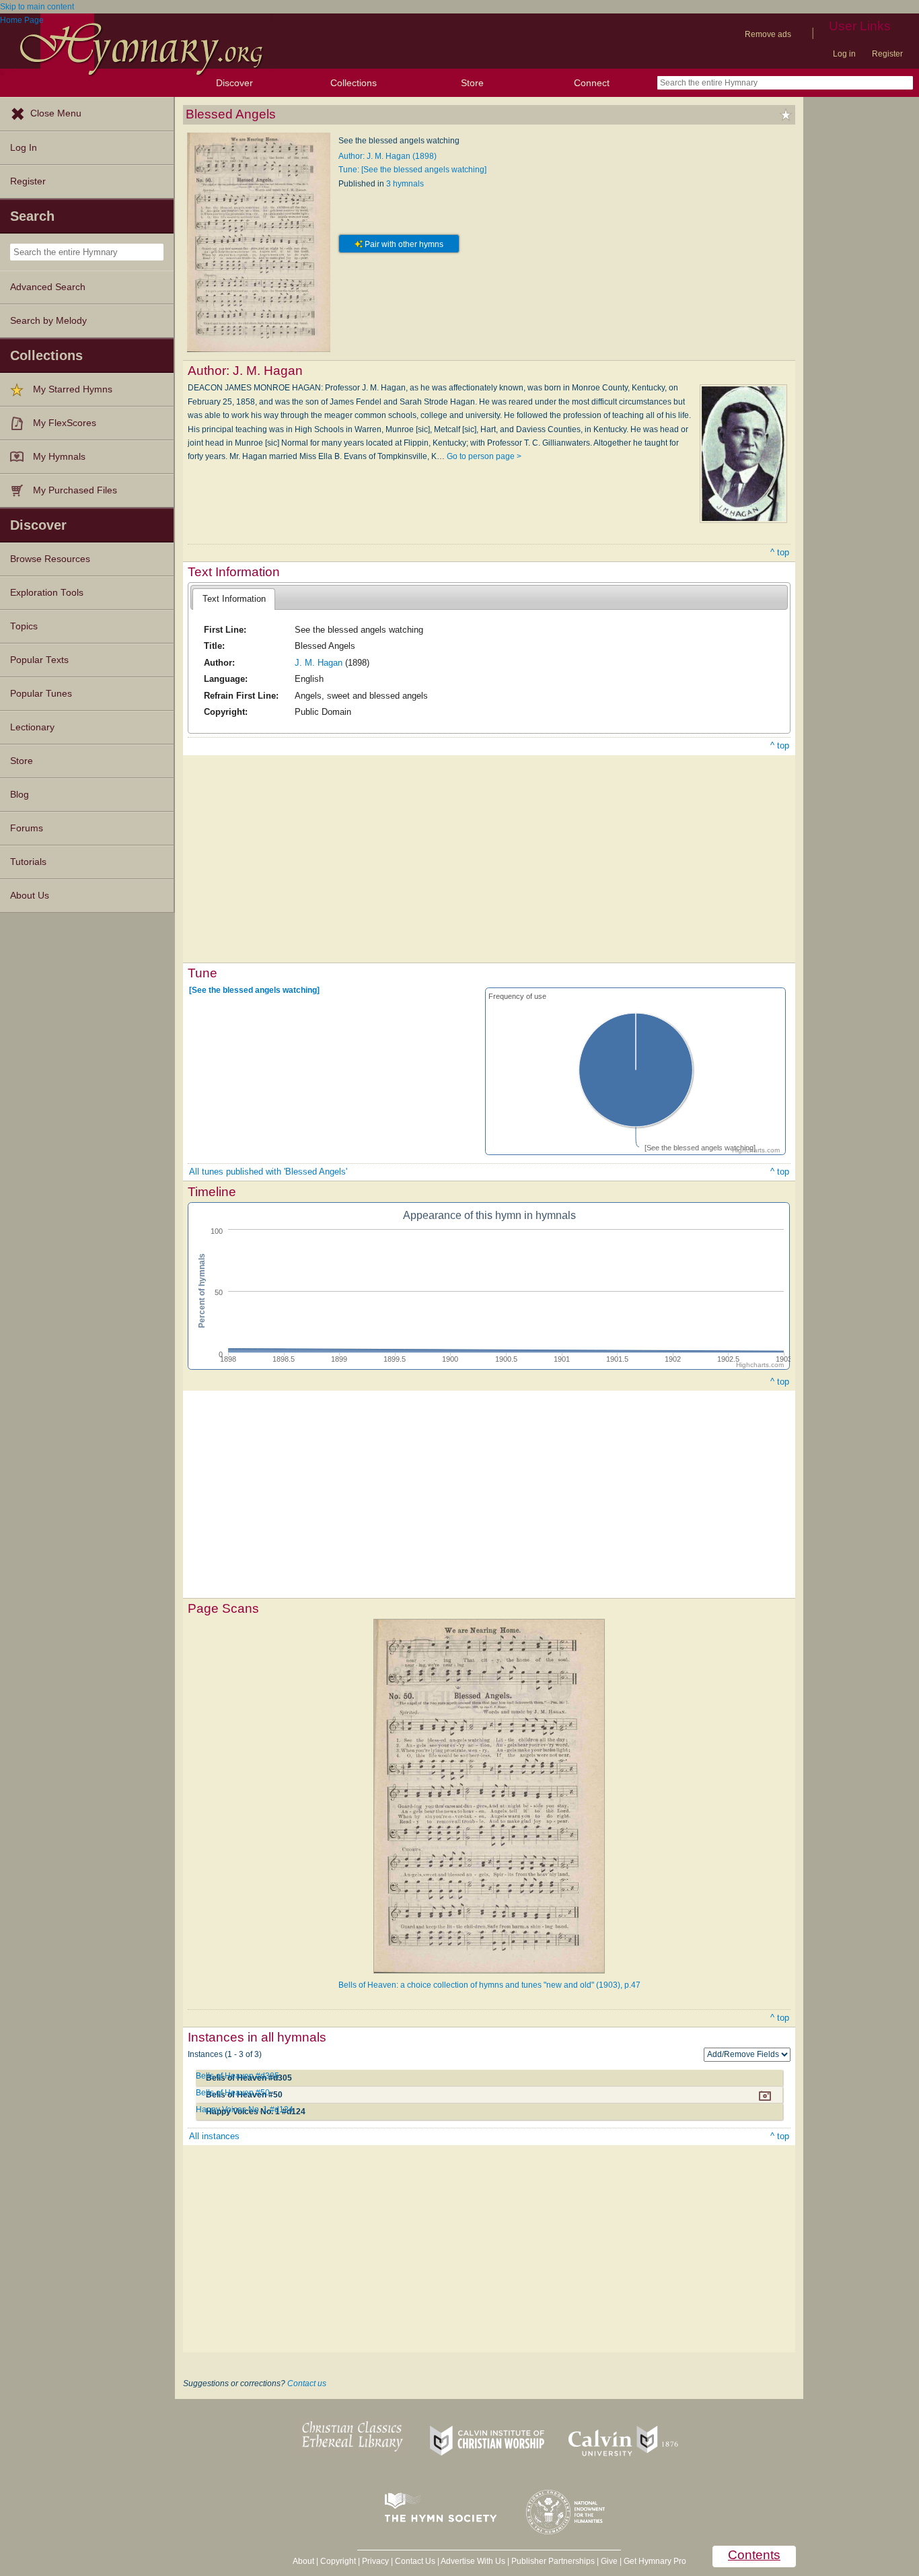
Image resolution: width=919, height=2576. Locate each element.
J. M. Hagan (319, 663)
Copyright (338, 2561)
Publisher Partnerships (553, 2561)
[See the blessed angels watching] (254, 990)
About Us (30, 896)
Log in (844, 54)
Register (887, 54)
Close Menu (56, 113)
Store (472, 83)
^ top (780, 552)
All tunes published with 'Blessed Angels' (268, 1172)
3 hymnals (405, 184)
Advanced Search (48, 287)
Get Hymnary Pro (655, 2561)
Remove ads (768, 34)
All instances (214, 2136)
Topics (24, 626)
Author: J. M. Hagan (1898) (388, 156)
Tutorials (28, 862)
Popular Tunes (41, 694)
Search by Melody (48, 321)
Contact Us (415, 2561)
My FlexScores (65, 423)
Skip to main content (37, 7)
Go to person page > (484, 456)
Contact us (307, 2383)
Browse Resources (50, 559)
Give (609, 2561)
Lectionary (32, 727)
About (303, 2561)
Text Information (234, 599)
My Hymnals (59, 457)
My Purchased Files (75, 490)
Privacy (375, 2561)
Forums (27, 828)
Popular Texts (39, 660)
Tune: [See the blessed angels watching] (412, 170)
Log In (24, 148)
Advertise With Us (473, 2561)
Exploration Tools (47, 593)
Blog (20, 795)
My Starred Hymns (73, 389)
